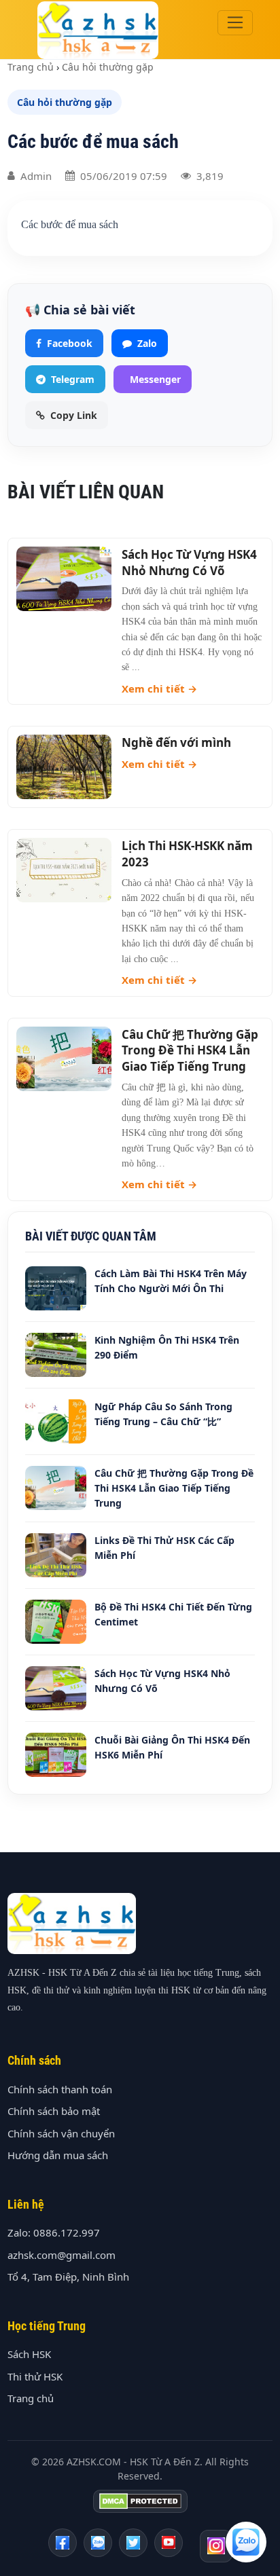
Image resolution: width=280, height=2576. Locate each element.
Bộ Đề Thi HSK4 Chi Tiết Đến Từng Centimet (173, 1614)
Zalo (147, 343)
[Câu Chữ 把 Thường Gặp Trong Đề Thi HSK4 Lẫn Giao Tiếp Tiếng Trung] (64, 1059)
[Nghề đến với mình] (64, 767)
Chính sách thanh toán (60, 2089)
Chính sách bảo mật (54, 2111)
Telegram (73, 379)
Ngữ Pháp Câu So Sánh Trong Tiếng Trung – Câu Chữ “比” (163, 1414)
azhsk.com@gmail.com (62, 2255)
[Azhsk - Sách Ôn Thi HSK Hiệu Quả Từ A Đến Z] (169, 2543)
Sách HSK (29, 2354)
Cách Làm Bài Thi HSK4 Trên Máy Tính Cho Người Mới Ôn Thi (171, 1281)
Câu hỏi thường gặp (108, 67)
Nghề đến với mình (176, 742)
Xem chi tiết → (159, 688)
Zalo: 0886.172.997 (54, 2232)
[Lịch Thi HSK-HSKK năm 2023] (64, 870)
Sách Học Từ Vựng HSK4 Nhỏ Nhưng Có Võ (189, 563)
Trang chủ (31, 67)
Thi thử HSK (35, 2376)
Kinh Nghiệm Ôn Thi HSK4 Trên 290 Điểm (167, 1347)
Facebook (70, 343)
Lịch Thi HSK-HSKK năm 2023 (187, 854)
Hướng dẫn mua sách (58, 2155)
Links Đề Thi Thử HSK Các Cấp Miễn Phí (164, 1548)
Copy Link (74, 415)
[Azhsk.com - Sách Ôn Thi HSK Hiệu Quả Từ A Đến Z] (63, 2543)
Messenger (155, 379)
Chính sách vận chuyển (61, 2133)
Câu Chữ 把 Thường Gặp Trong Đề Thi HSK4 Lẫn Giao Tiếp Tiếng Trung (190, 1051)
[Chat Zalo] (246, 2542)
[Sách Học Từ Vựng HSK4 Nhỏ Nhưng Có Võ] (64, 579)
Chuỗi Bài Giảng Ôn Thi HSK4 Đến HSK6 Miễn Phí (172, 1747)
